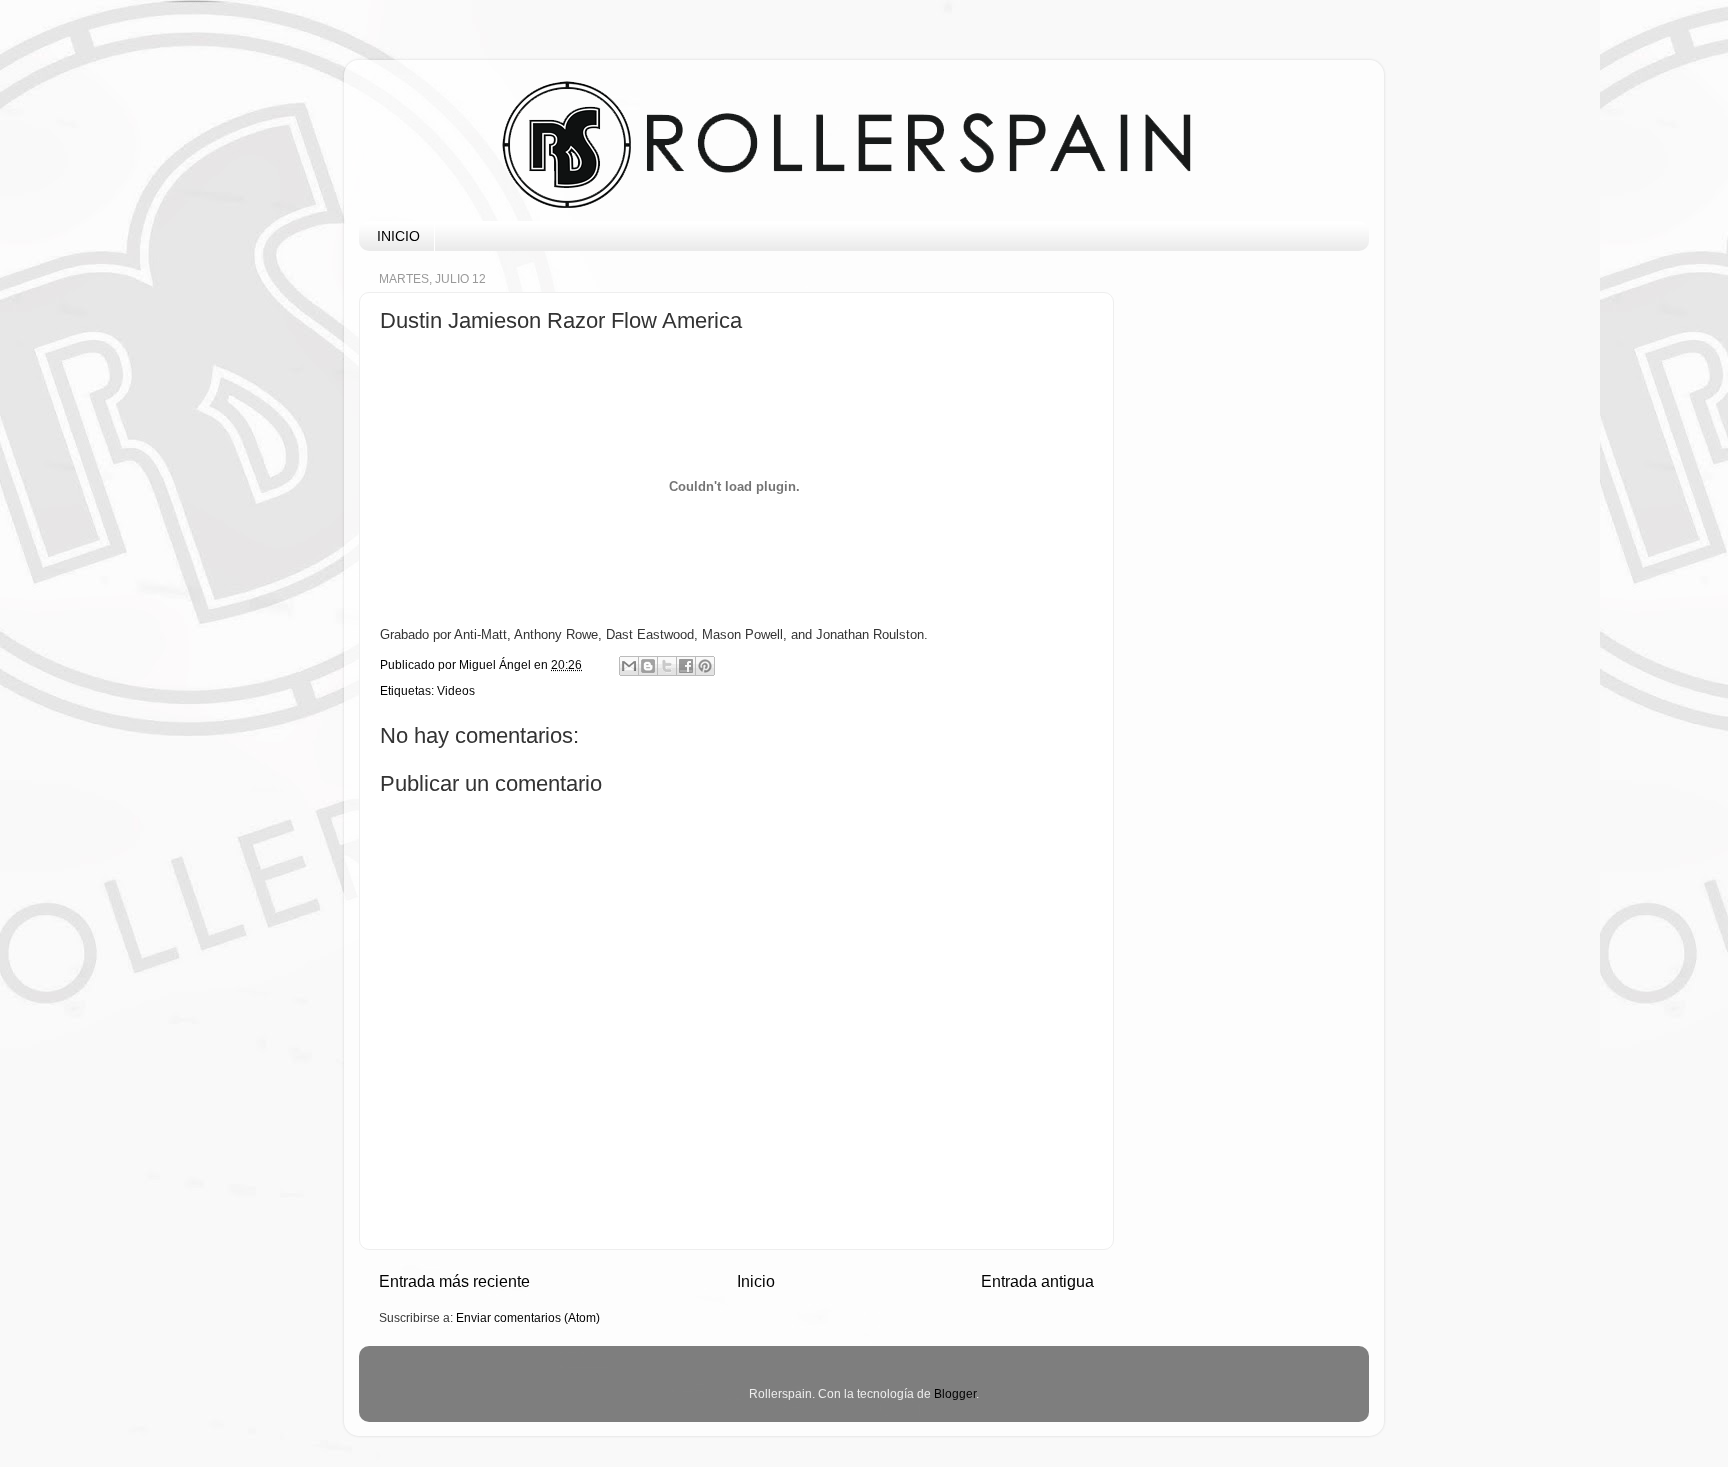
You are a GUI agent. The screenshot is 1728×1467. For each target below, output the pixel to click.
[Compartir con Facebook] (686, 666)
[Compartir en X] (667, 666)
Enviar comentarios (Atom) (528, 1317)
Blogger (955, 1393)
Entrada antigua (1037, 1281)
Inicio (756, 1281)
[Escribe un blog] (648, 666)
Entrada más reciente (454, 1281)
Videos (456, 690)
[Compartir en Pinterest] (705, 666)
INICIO (398, 236)
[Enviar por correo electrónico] (629, 666)
